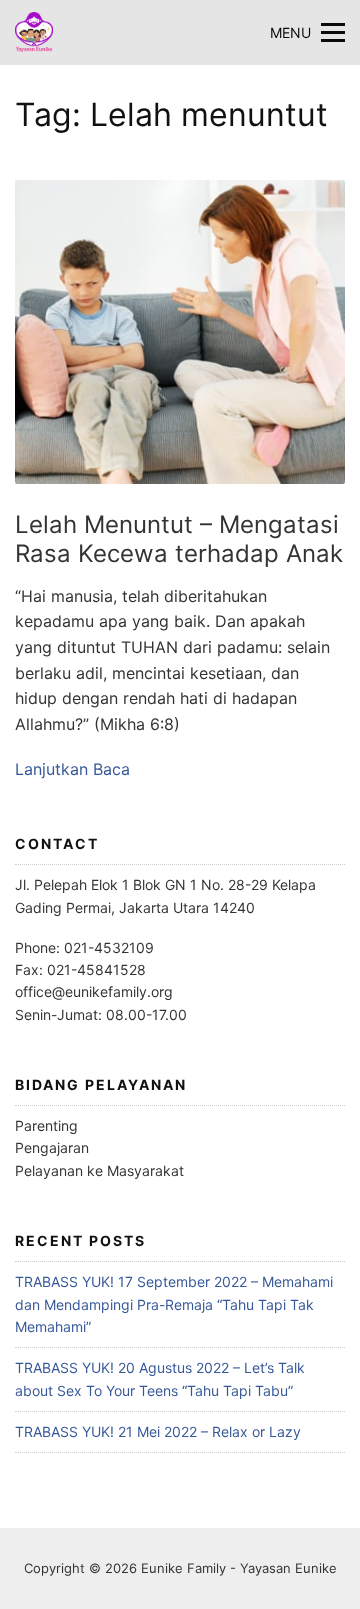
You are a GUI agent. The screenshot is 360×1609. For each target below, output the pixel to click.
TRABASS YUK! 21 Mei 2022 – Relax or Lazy (158, 1431)
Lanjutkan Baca (72, 769)
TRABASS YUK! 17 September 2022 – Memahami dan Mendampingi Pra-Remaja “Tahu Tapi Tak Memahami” (174, 1304)
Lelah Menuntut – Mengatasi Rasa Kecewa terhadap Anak (179, 539)
